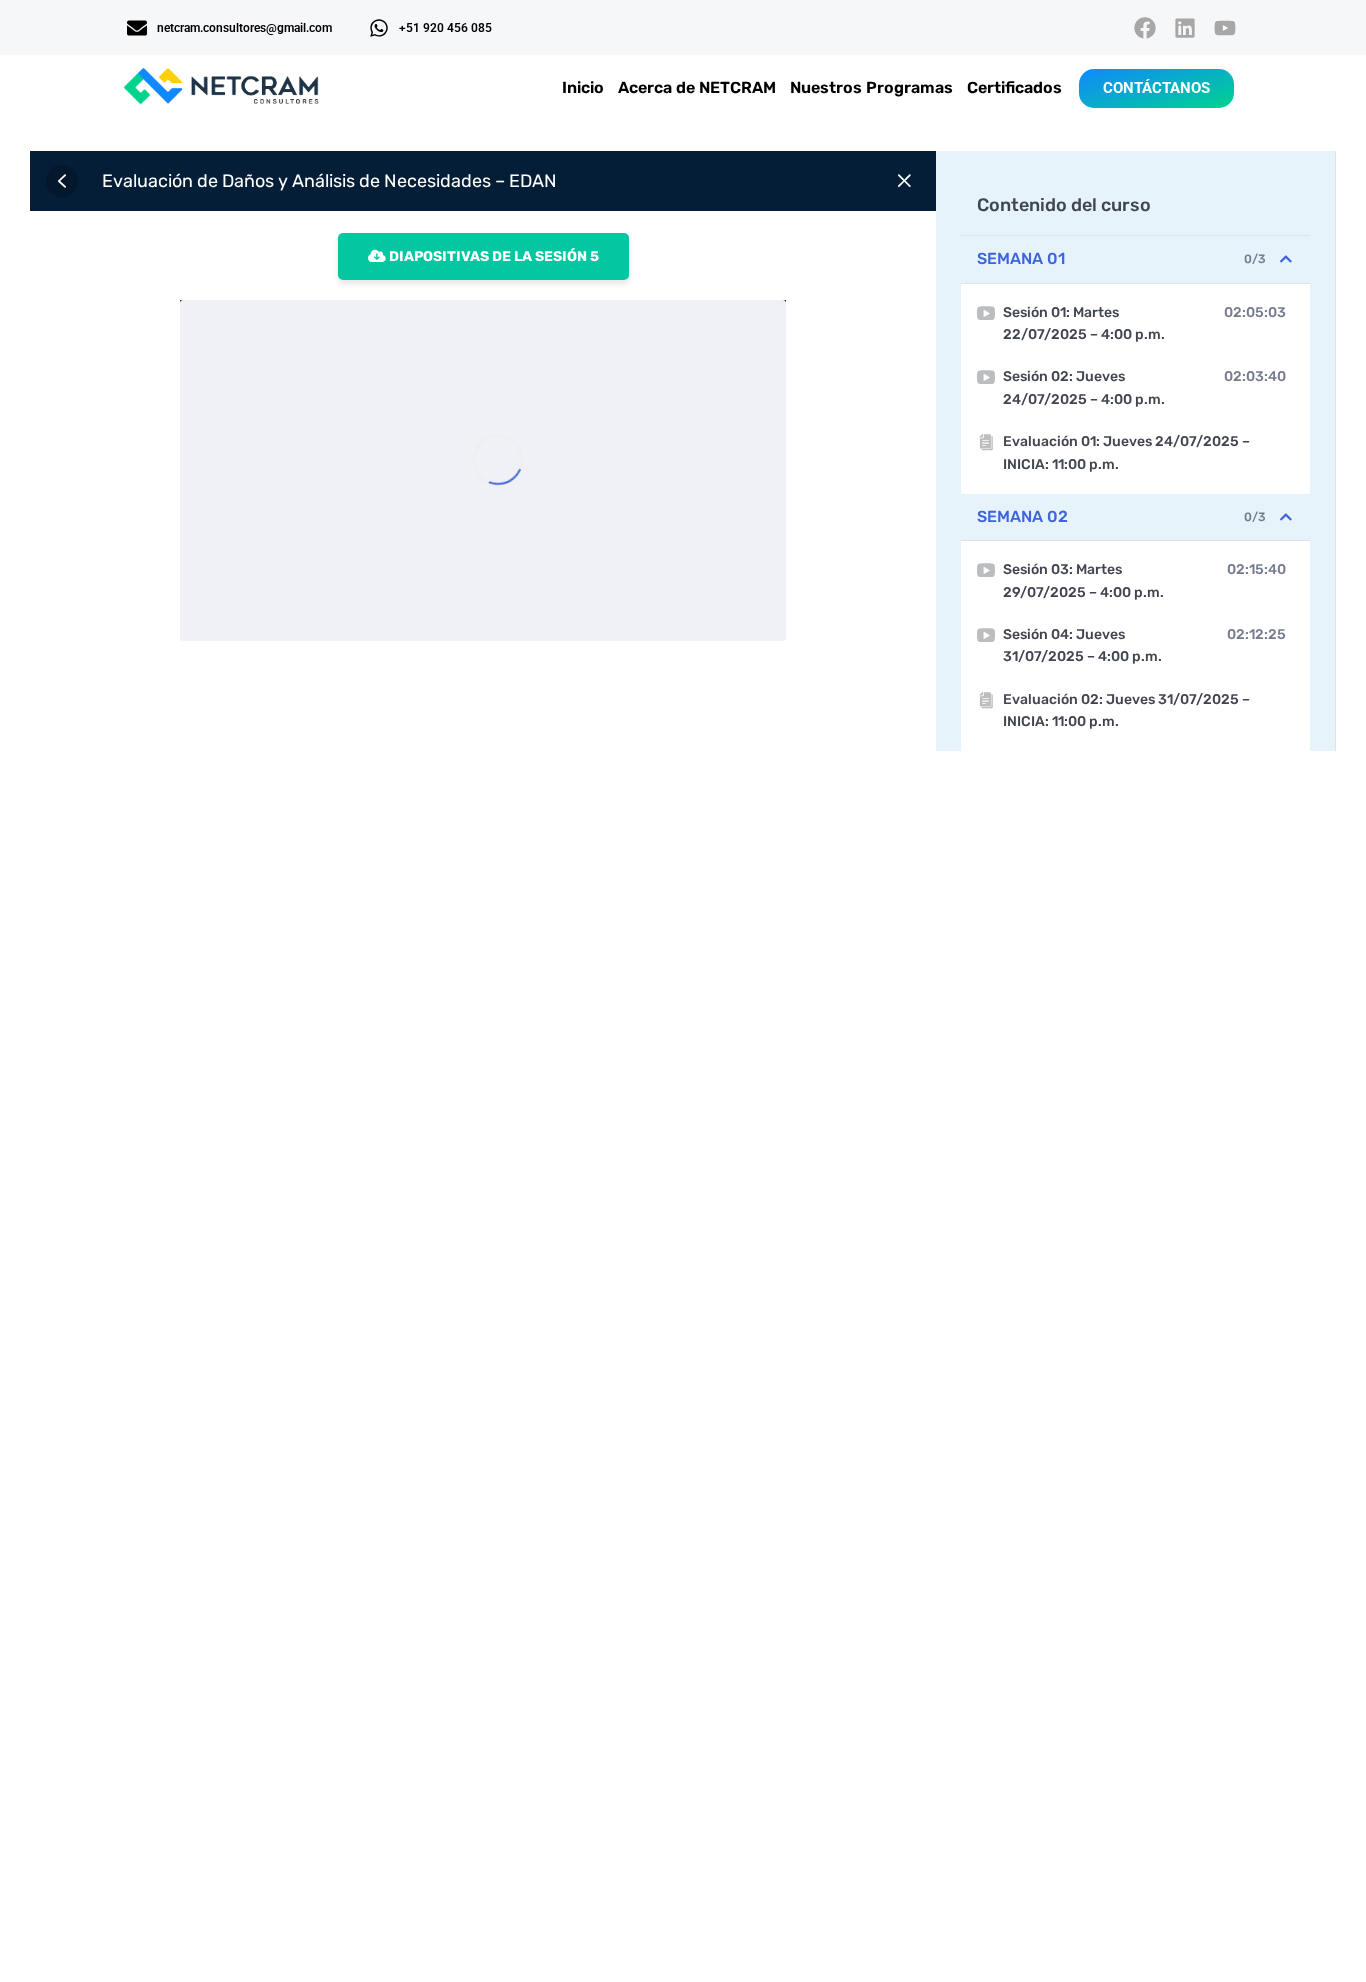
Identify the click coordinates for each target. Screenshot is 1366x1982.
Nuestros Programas (871, 87)
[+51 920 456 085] (379, 28)
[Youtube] (1225, 27)
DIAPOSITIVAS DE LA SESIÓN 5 (492, 256)
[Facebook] (1144, 27)
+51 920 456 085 (445, 28)
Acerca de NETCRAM (697, 87)
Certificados (1014, 87)
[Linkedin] (1185, 27)
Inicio (583, 87)
